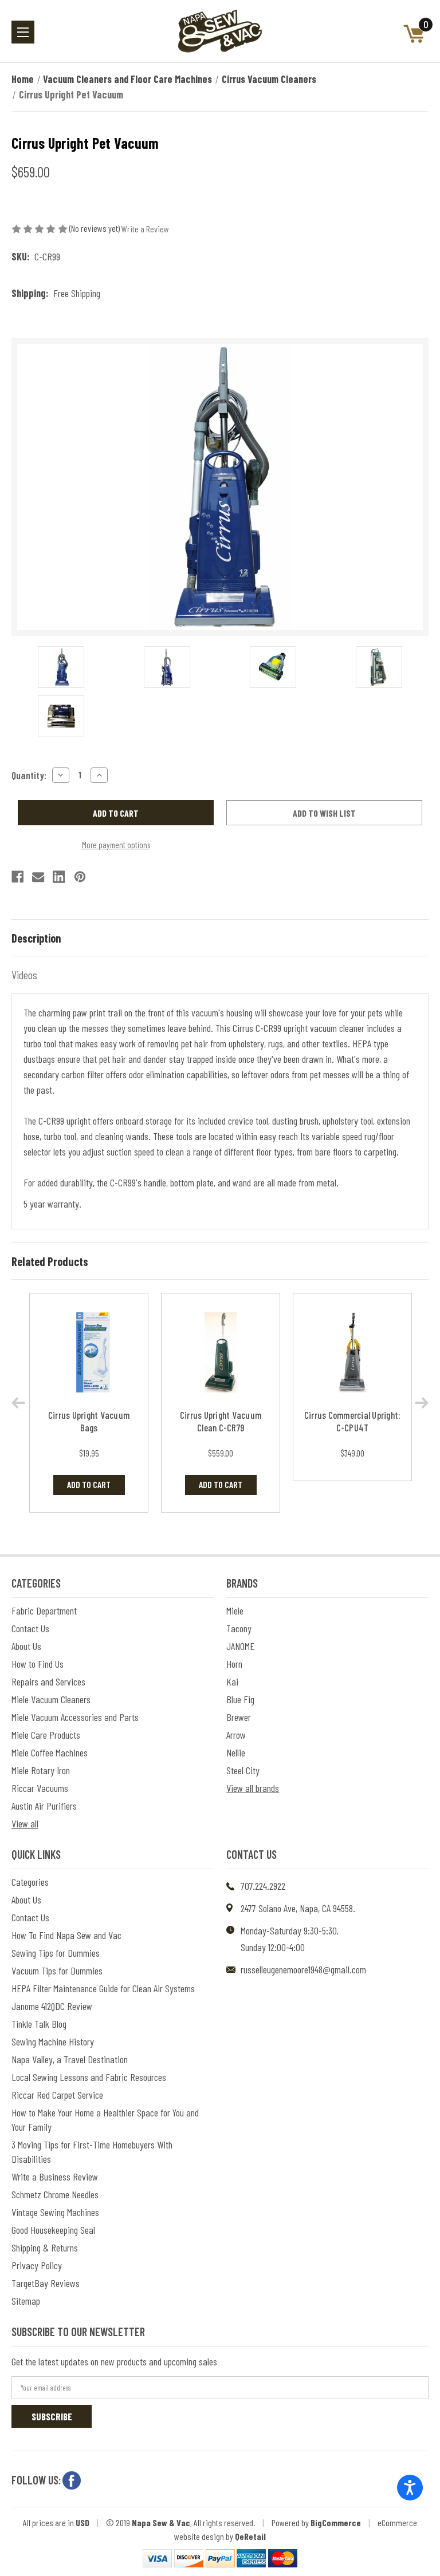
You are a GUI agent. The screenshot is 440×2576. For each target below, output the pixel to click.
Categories (30, 1882)
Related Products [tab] (50, 1261)
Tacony (239, 1628)
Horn (234, 1664)
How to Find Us (38, 1664)
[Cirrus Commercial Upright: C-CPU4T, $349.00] (352, 1353)
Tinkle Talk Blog (39, 2024)
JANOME (240, 1646)
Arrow (236, 1735)
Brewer (239, 1717)
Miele (235, 1611)
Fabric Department (44, 1611)
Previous (18, 1403)
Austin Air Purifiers (44, 1806)
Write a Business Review (55, 2177)
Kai (232, 1681)
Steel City (243, 1770)
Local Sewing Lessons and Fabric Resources (89, 2077)
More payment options (116, 845)
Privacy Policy (37, 2265)
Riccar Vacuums (40, 1788)
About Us (26, 1646)
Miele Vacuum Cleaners (51, 1699)
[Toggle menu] (23, 32)
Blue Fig (240, 1699)
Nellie (236, 1752)
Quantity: (29, 775)
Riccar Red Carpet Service (57, 2095)
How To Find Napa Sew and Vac (66, 1935)
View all (25, 1823)
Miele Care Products (46, 1735)
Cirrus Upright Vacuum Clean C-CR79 (221, 1421)
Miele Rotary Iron (41, 1770)
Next (422, 1403)
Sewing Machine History (53, 2041)
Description (36, 938)
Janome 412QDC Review (52, 2006)
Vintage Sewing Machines (55, 2212)
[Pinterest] (80, 877)
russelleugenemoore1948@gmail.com (303, 1969)
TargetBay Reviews (46, 2283)
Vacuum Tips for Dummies (57, 1970)
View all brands (253, 1788)
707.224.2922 (263, 1886)
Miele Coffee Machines (50, 1752)
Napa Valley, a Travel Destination (70, 2059)
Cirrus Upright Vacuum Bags (89, 1421)
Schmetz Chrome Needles (55, 2194)
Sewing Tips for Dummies (56, 1953)
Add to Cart (89, 1484)
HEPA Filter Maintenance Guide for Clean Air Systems (103, 1988)
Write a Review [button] (145, 229)
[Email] (38, 877)
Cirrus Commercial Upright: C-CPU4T (353, 1421)
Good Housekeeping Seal (53, 2230)
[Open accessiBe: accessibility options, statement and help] (410, 2488)
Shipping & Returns (45, 2247)
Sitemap (26, 2301)
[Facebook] (17, 877)
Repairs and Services (48, 1681)
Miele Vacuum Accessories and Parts (75, 1717)
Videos (24, 975)
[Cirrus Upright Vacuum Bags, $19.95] (89, 1353)
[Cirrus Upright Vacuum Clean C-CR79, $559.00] (221, 1353)
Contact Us (30, 1628)
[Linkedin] (59, 877)
